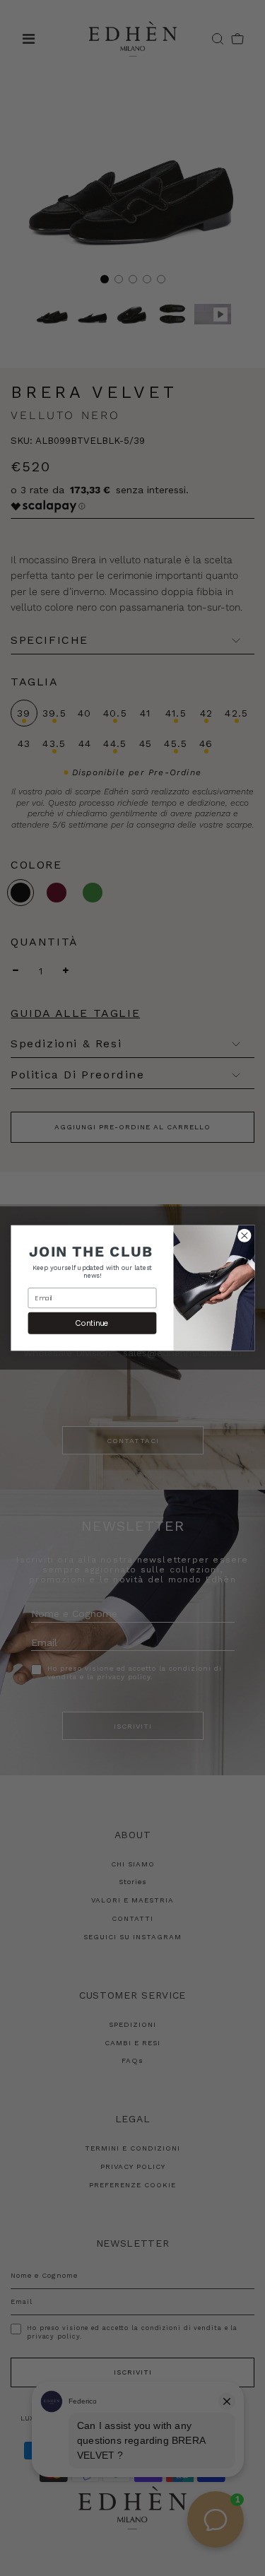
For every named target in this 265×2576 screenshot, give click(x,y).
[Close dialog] (244, 1235)
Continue (92, 1323)
